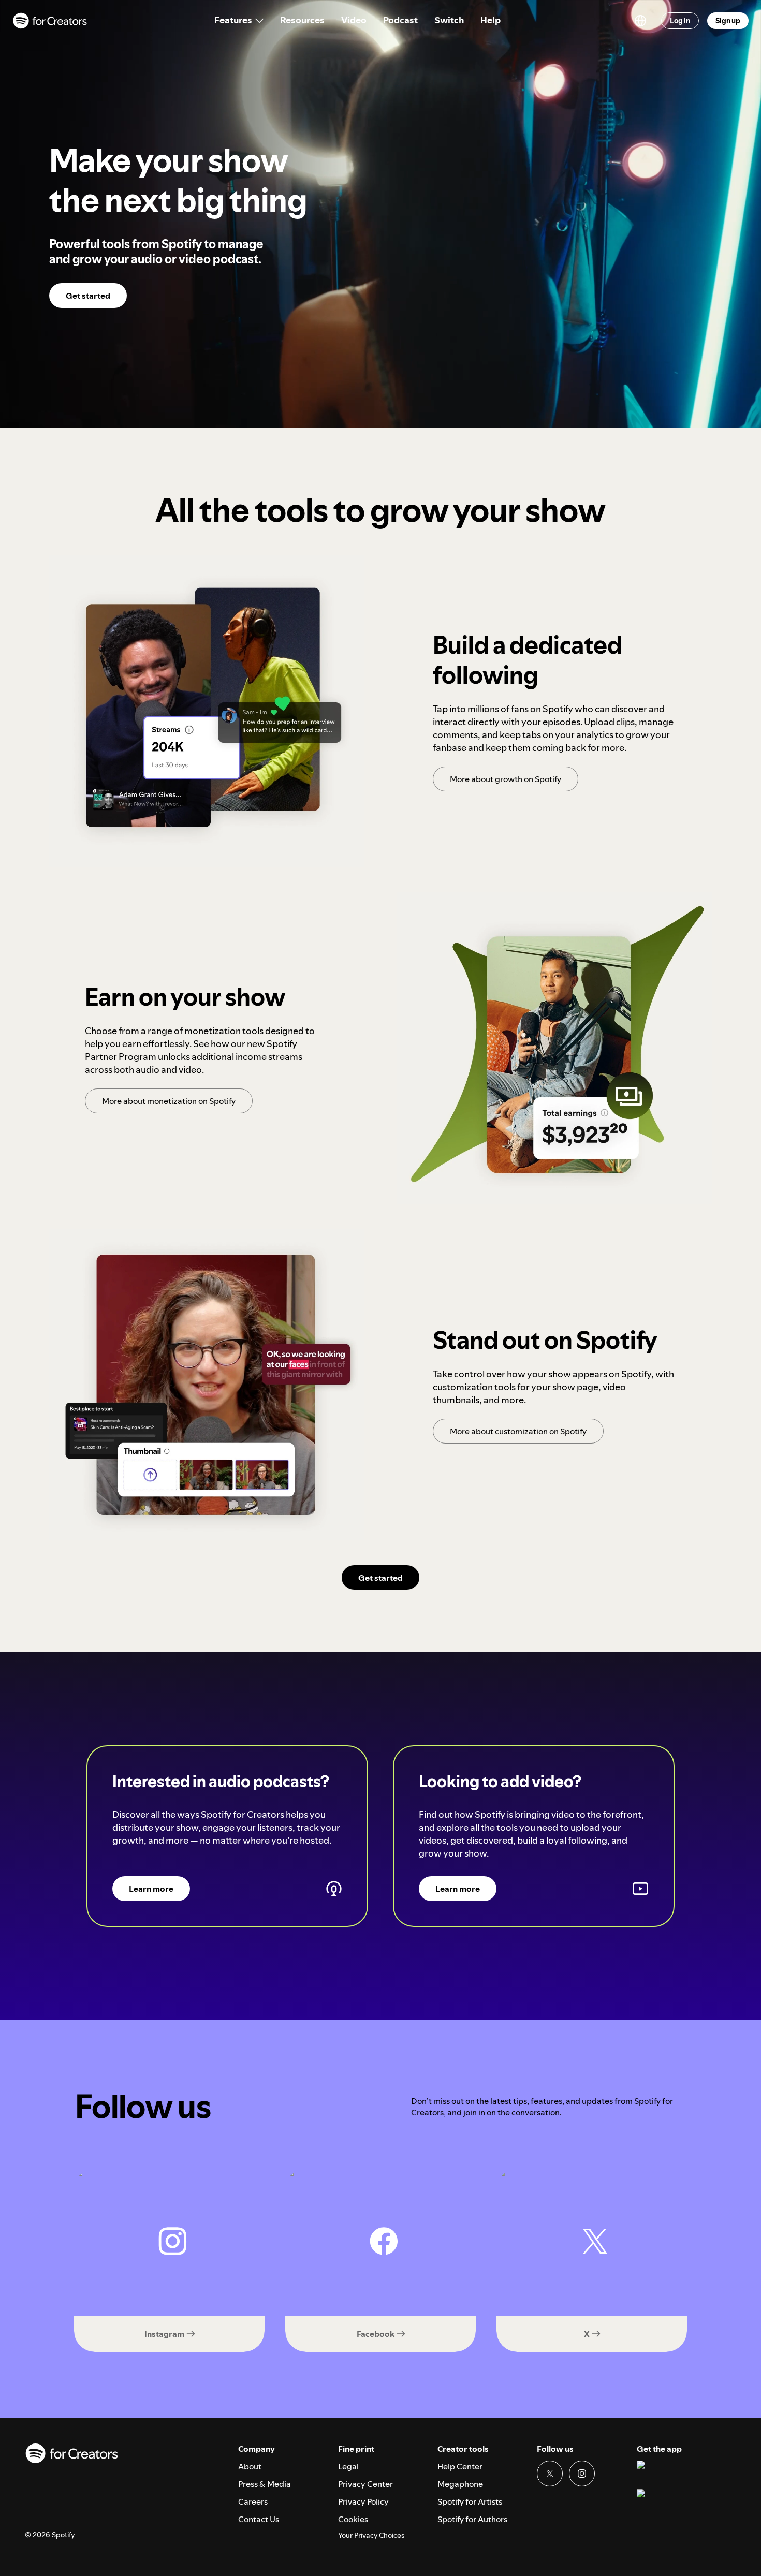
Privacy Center (365, 2484)
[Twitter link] (550, 2474)
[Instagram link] (582, 2474)
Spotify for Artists (470, 2501)
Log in (680, 21)
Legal (348, 2466)
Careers (253, 2501)
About (250, 2466)
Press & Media (265, 2484)
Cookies (353, 2519)
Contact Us (259, 2519)
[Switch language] (640, 21)
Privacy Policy (363, 2501)
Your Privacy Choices (371, 2535)
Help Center (460, 2466)
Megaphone (460, 2484)
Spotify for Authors (472, 2519)
